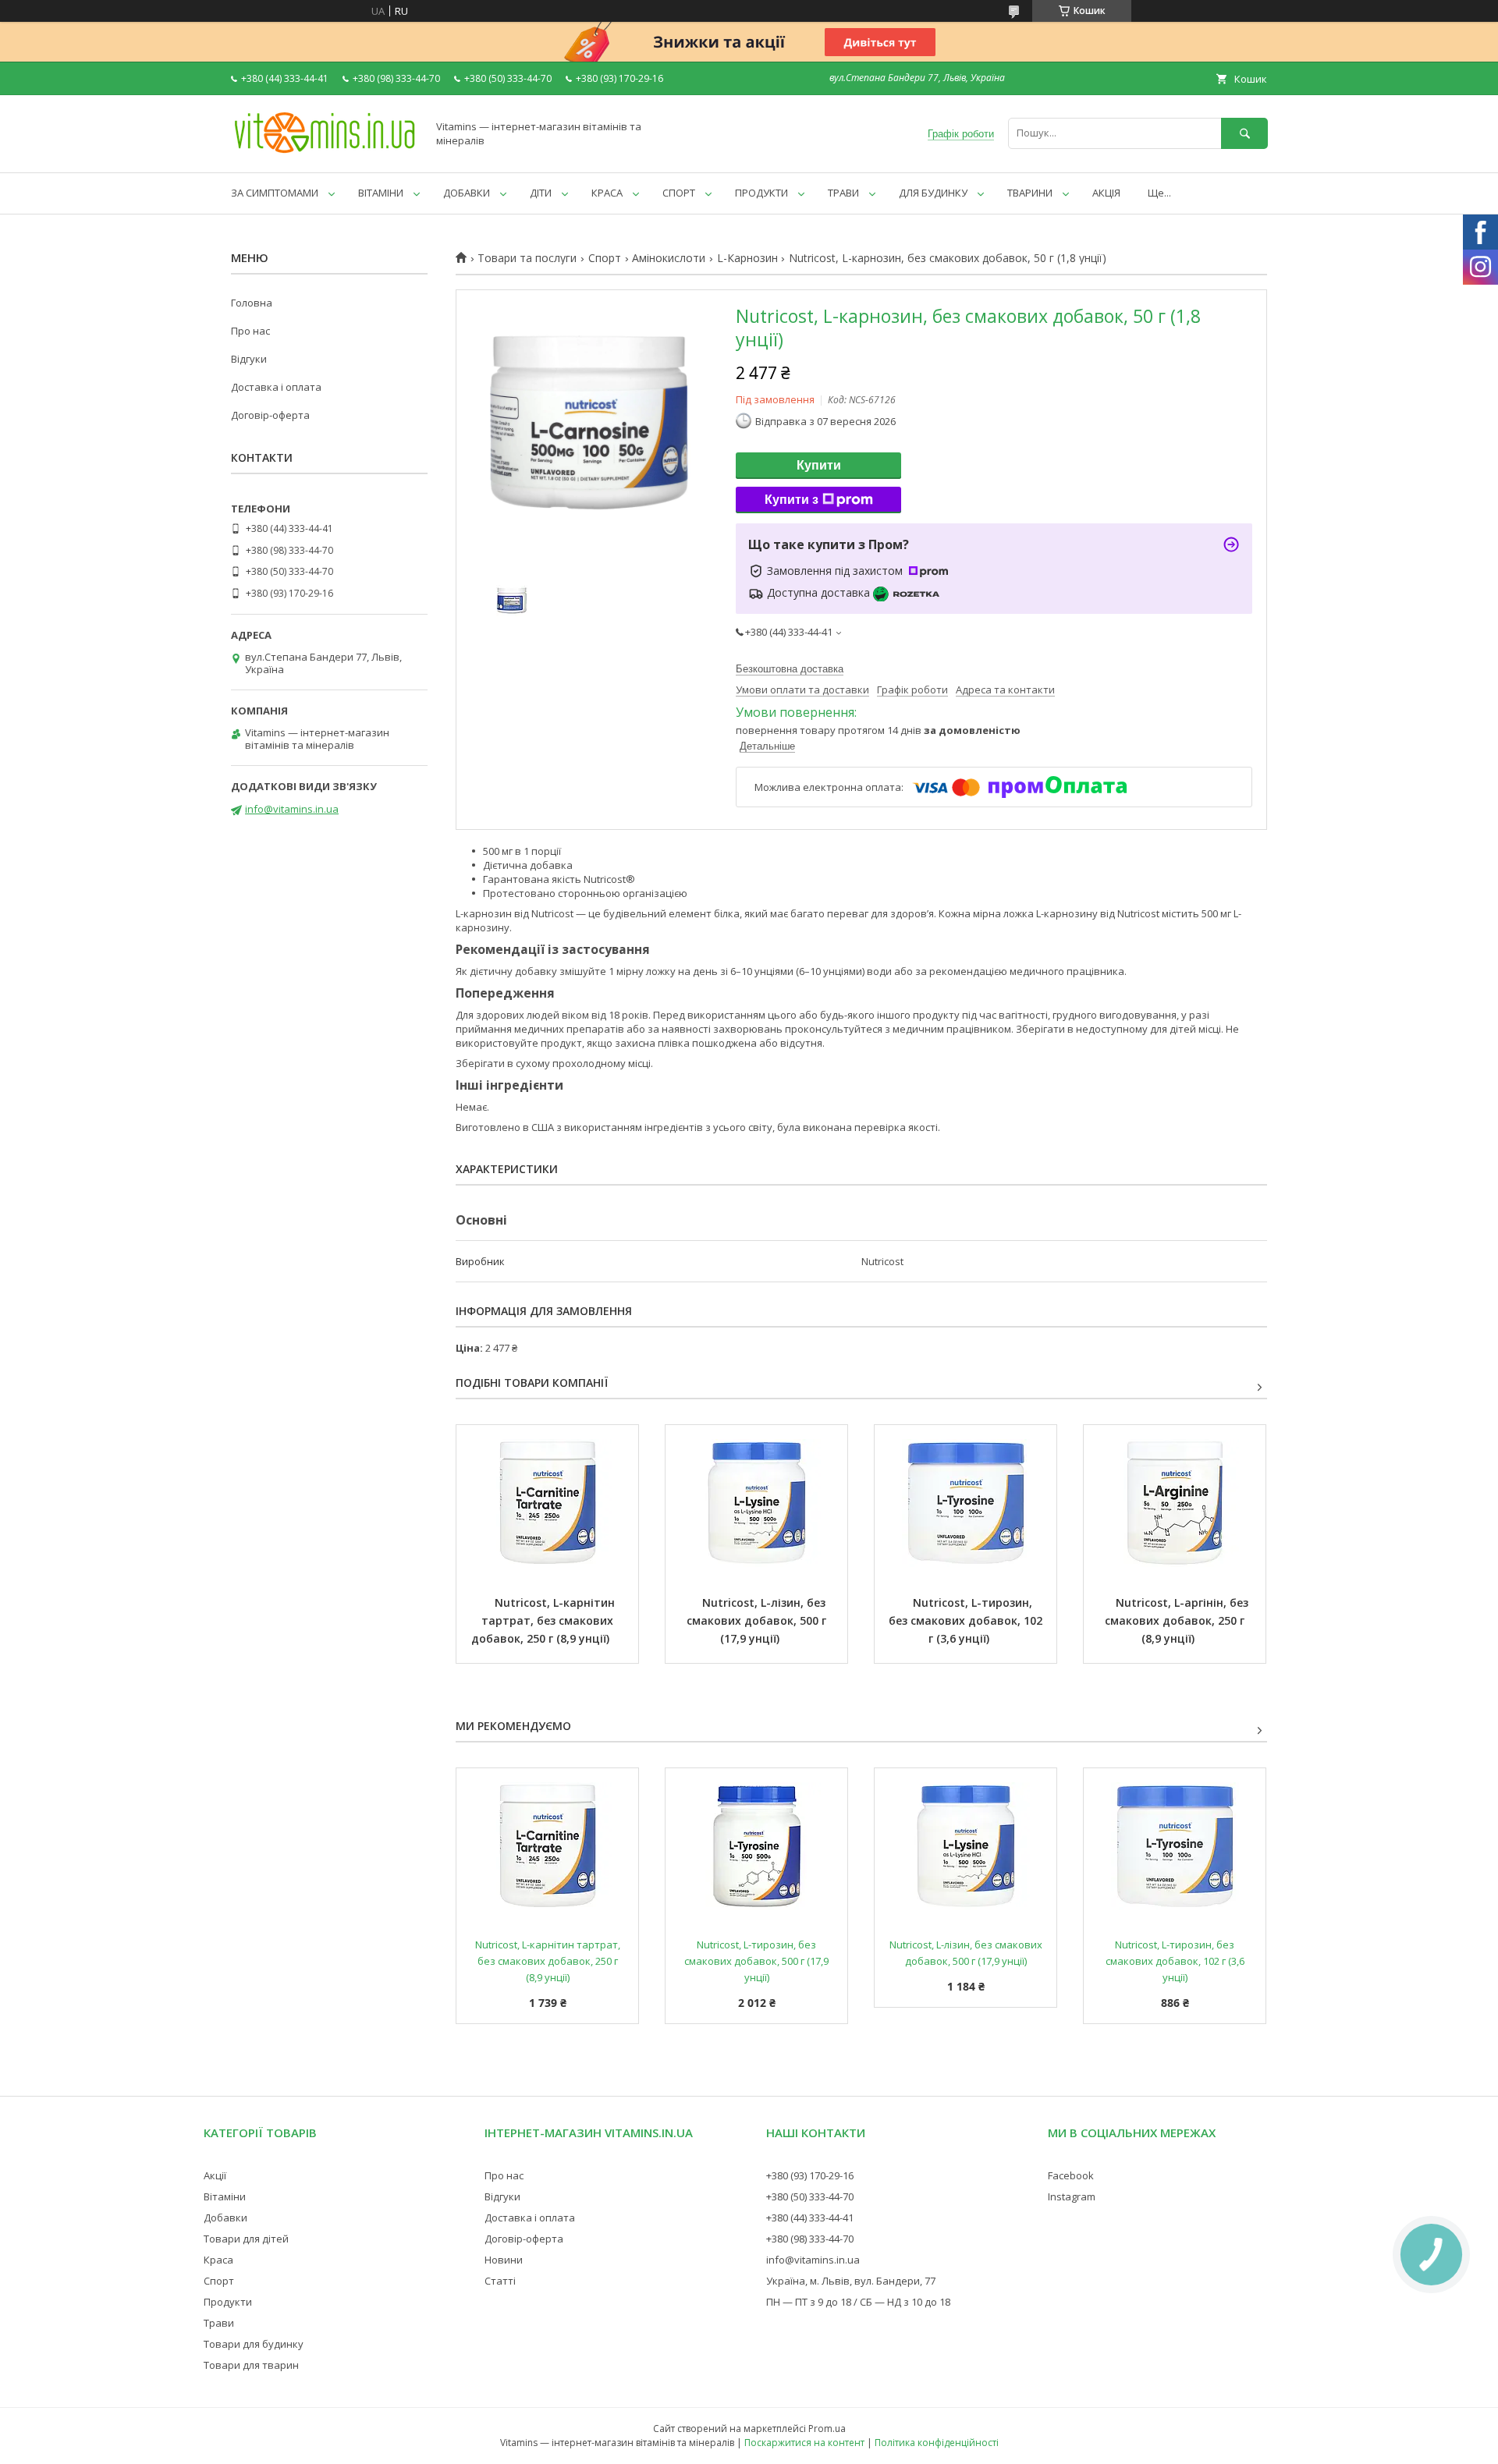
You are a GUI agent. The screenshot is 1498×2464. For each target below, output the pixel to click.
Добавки (225, 2218)
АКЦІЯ (1106, 193)
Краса (218, 2260)
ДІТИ (541, 193)
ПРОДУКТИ (761, 193)
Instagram (1072, 2196)
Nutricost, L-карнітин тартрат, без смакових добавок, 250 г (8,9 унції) (545, 1620)
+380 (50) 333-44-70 (810, 2196)
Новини (504, 2260)
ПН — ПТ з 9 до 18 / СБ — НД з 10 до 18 (858, 2302)
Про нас (250, 331)
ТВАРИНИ (1030, 193)
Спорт (605, 258)
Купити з (792, 500)
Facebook (1071, 2175)
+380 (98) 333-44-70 (810, 2239)
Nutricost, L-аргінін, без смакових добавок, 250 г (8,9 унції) (1178, 1620)
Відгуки (249, 359)
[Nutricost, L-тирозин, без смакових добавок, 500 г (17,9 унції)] (756, 1846)
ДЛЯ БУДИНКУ (933, 193)
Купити (819, 465)
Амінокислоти (669, 258)
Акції (215, 2175)
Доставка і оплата (276, 387)
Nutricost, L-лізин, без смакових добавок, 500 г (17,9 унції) (758, 1620)
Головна (252, 303)
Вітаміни (225, 2196)
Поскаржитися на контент (804, 2443)
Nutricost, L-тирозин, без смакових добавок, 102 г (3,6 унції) (967, 1620)
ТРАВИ (843, 193)
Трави (219, 2323)
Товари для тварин (251, 2365)
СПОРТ (679, 193)
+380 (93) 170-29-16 (810, 2175)
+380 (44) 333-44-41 (810, 2218)
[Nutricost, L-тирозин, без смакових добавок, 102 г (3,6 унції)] (966, 1503)
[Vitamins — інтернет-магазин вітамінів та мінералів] (325, 152)
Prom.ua (827, 2429)
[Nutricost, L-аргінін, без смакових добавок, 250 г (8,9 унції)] (1175, 1503)
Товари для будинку (254, 2344)
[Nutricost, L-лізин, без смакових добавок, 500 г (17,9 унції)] (756, 1503)
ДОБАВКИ (467, 193)
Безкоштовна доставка (790, 669)
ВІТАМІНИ (381, 193)
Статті (500, 2281)
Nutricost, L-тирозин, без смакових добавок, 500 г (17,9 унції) (758, 1961)
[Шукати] (1244, 133)
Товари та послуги (527, 258)
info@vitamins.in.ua (292, 809)
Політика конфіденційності (937, 2443)
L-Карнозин (747, 258)
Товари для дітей (246, 2239)
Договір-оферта (270, 415)
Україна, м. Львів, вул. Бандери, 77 (851, 2281)
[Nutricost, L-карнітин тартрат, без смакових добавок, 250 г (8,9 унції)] (547, 1503)
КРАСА (607, 193)
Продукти (228, 2302)
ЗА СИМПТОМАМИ (275, 193)
